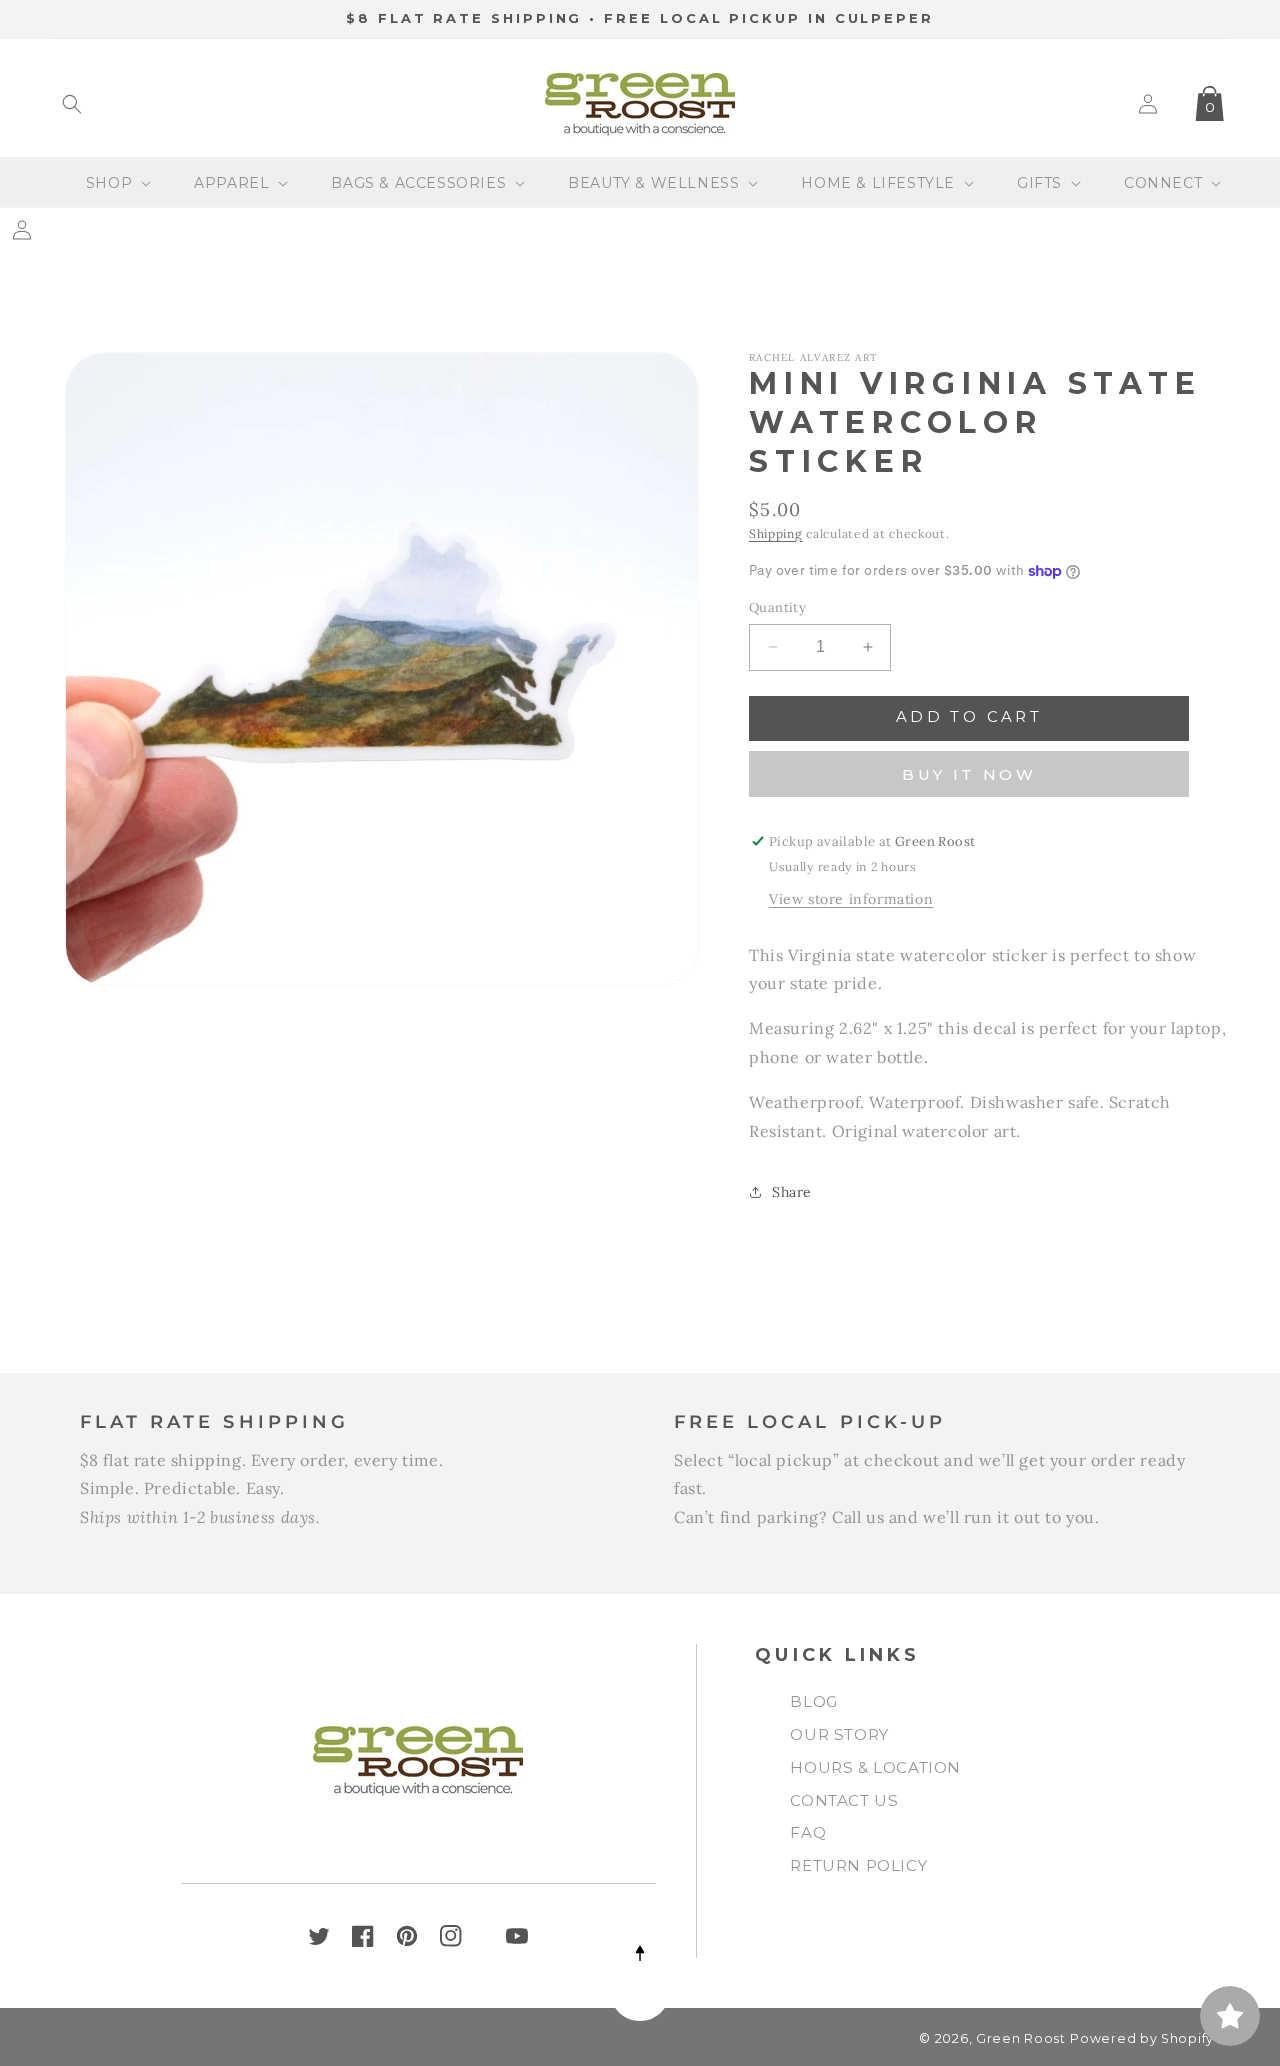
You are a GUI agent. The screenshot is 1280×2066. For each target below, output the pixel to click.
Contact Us (844, 1800)
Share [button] (792, 1192)
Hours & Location (875, 1767)
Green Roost (1021, 2038)
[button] (72, 104)
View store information (851, 899)
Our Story (839, 1734)
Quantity (777, 607)
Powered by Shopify (1142, 2038)
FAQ (808, 1832)
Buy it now (969, 774)
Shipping (776, 533)
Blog (813, 1701)
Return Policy (858, 1865)
